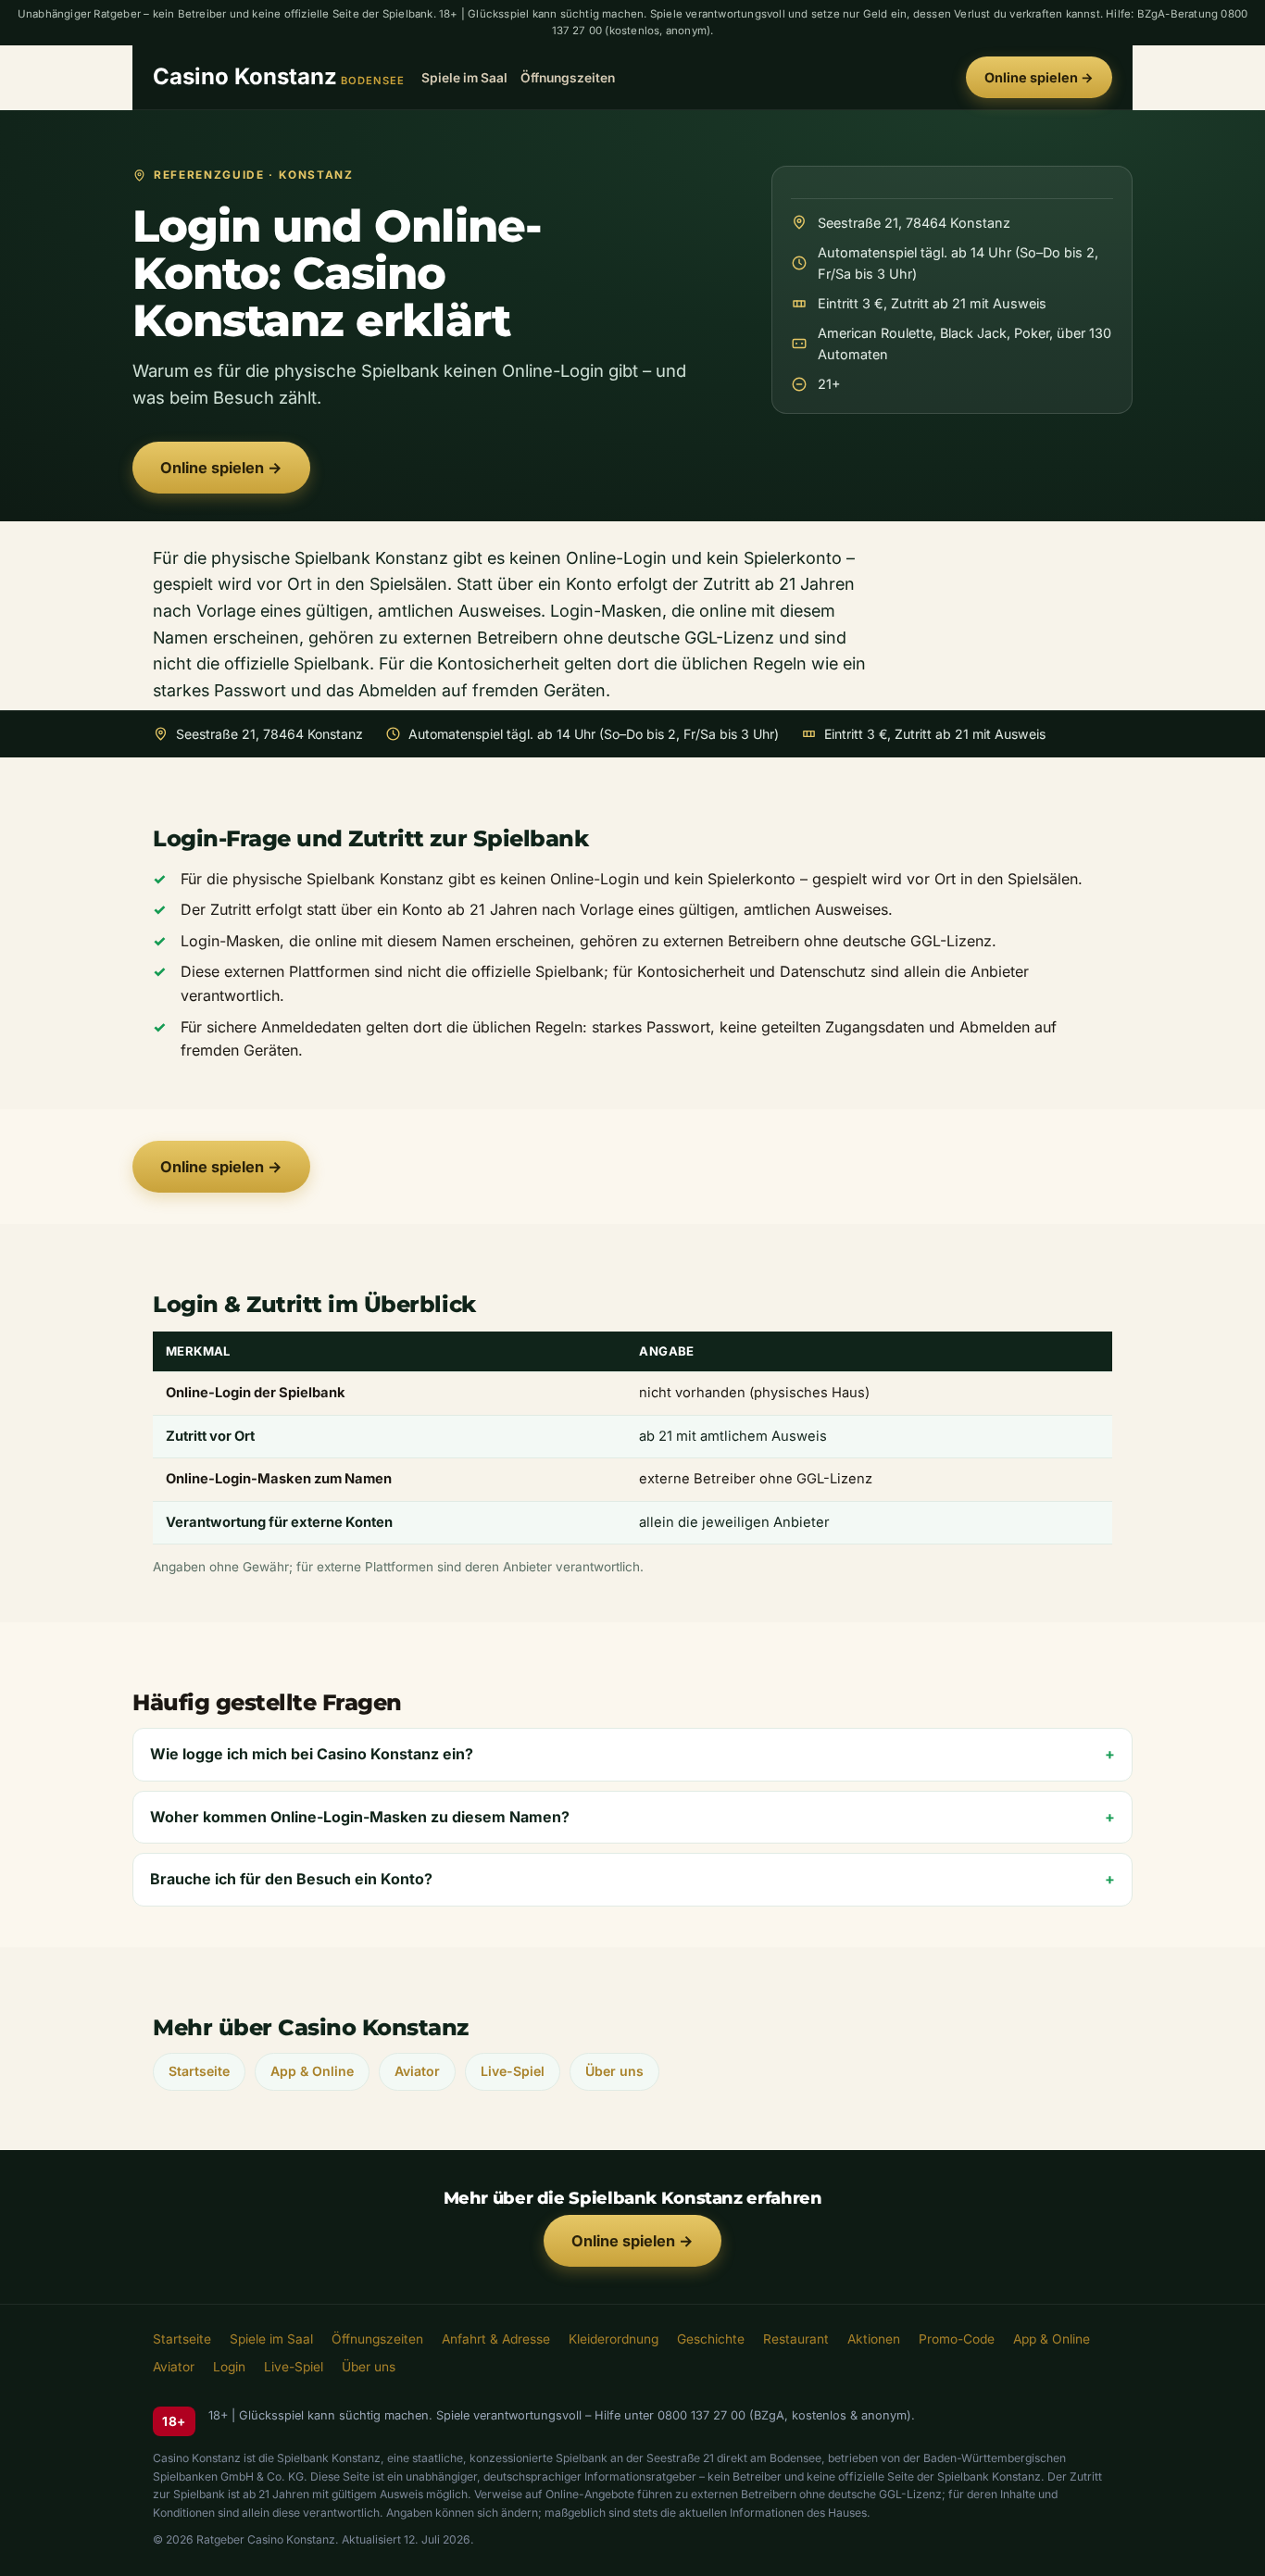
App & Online (312, 2071)
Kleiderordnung (614, 2339)
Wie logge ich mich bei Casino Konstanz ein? (312, 1754)
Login (229, 2367)
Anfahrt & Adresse (496, 2339)
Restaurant (796, 2339)
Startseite (199, 2071)
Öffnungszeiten (568, 77)
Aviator (417, 2071)
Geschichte (711, 2339)
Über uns (614, 2071)
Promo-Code (957, 2339)
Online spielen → (1039, 77)
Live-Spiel (513, 2071)
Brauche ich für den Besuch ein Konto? (291, 1879)
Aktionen (874, 2339)
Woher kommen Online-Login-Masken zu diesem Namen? (360, 1817)
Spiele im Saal (464, 77)
